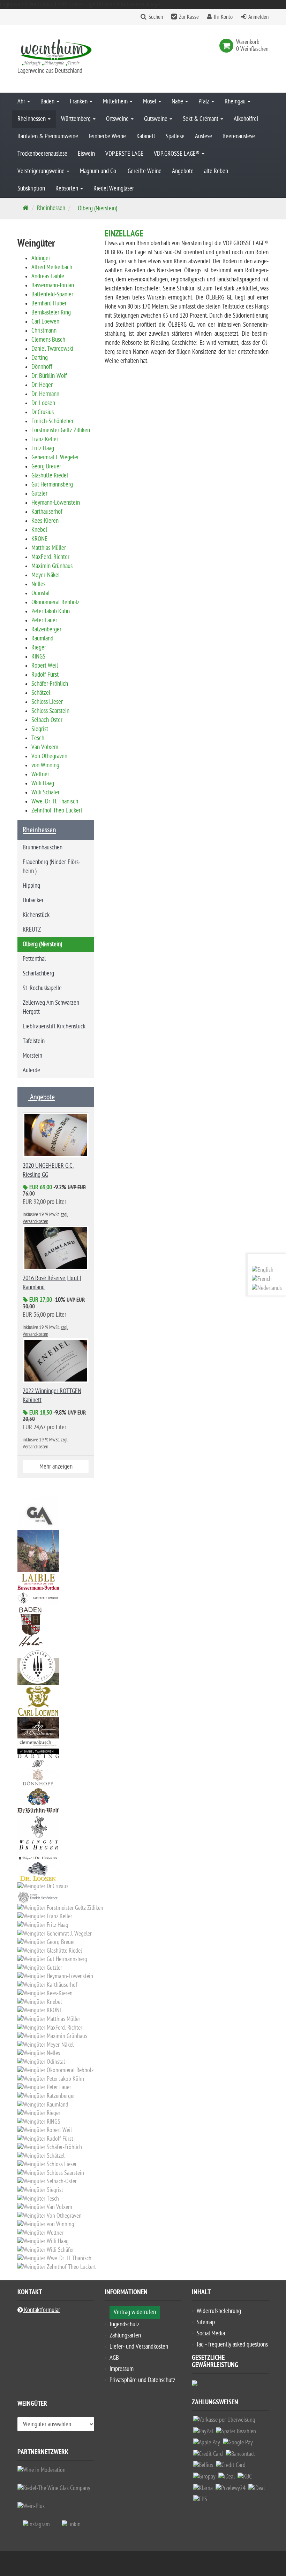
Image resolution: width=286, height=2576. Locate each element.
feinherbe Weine (107, 136)
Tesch (38, 738)
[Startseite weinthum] (56, 52)
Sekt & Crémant (201, 119)
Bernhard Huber (49, 303)
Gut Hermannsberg (52, 485)
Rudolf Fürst (45, 675)
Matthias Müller (49, 548)
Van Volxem (45, 747)
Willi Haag (43, 783)
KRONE (39, 539)
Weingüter (32, 2405)
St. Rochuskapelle (42, 988)
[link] (228, 46)
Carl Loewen (45, 322)
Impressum (122, 2369)
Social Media (211, 2333)
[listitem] (224, 2422)
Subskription (31, 189)
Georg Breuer (46, 466)
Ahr (22, 102)
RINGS (38, 657)
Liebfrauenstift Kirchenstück (54, 1026)
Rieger (39, 648)
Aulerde (31, 1070)
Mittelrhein (116, 102)
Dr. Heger (42, 385)
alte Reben (216, 171)
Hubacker (33, 900)
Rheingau (236, 102)
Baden (48, 102)
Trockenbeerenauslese (42, 154)
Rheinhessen (32, 119)
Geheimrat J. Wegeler (55, 457)
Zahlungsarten (125, 2336)
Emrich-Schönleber (52, 421)
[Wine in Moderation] (42, 2470)
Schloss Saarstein (50, 711)
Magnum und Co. (99, 171)
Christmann (44, 331)
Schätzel (41, 693)
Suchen (156, 17)
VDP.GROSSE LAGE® (177, 154)
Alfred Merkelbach (52, 267)
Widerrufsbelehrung (219, 2311)
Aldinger (41, 258)
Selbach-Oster (47, 720)
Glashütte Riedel (50, 476)
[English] (263, 1270)
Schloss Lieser (47, 702)
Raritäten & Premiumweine (48, 136)
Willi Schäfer (46, 792)
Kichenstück (36, 915)
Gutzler (39, 494)
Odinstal (40, 593)
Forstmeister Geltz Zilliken (61, 430)
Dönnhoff (42, 367)
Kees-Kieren (45, 521)
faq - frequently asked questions (232, 2345)
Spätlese (175, 136)
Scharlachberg (38, 974)
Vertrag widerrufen (135, 2312)
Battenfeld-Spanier (52, 294)
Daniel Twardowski (52, 349)
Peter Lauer (44, 620)
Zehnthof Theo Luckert (57, 811)
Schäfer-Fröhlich (50, 684)
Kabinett (146, 136)
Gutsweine (156, 119)
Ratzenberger (46, 629)
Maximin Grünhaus (52, 566)
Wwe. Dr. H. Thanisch (55, 801)
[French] (262, 1279)
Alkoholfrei (246, 119)
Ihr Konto (223, 17)
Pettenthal (34, 959)
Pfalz (205, 102)
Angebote (183, 171)
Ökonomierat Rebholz (55, 602)
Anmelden (258, 17)
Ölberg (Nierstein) (42, 944)
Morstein (32, 1056)
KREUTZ (32, 930)
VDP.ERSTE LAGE (124, 154)
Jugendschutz (125, 2324)
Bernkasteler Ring (51, 313)
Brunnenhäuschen (43, 847)
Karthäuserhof (47, 512)
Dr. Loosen (43, 403)
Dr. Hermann (45, 394)
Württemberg (77, 119)
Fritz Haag (43, 448)
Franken (79, 102)
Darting (40, 358)
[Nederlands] (267, 1288)
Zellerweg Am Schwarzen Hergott (51, 1007)
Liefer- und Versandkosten (139, 2347)
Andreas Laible (48, 276)
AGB (114, 2358)
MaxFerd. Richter (50, 557)
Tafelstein (34, 1041)
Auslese (204, 136)
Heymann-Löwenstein (56, 503)
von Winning (45, 765)
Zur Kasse (189, 17)
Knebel (39, 530)
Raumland (42, 639)
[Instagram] (36, 2524)
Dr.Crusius (43, 412)
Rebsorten (67, 189)
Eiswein (86, 154)
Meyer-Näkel (46, 575)
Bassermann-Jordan (53, 285)
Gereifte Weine (145, 171)
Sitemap (206, 2322)
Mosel (150, 102)
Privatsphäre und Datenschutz (142, 2380)
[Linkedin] (71, 2524)
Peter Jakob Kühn (51, 611)
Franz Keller (45, 439)
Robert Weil (45, 666)
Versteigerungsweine (42, 171)
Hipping (31, 886)
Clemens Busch (48, 340)
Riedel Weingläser (114, 189)
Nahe (178, 102)
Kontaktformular (41, 2310)
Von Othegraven (49, 756)
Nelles (38, 584)
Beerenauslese (239, 136)
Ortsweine (118, 119)
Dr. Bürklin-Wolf (49, 376)
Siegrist (40, 729)
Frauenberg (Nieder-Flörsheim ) (51, 867)
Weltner (40, 774)
